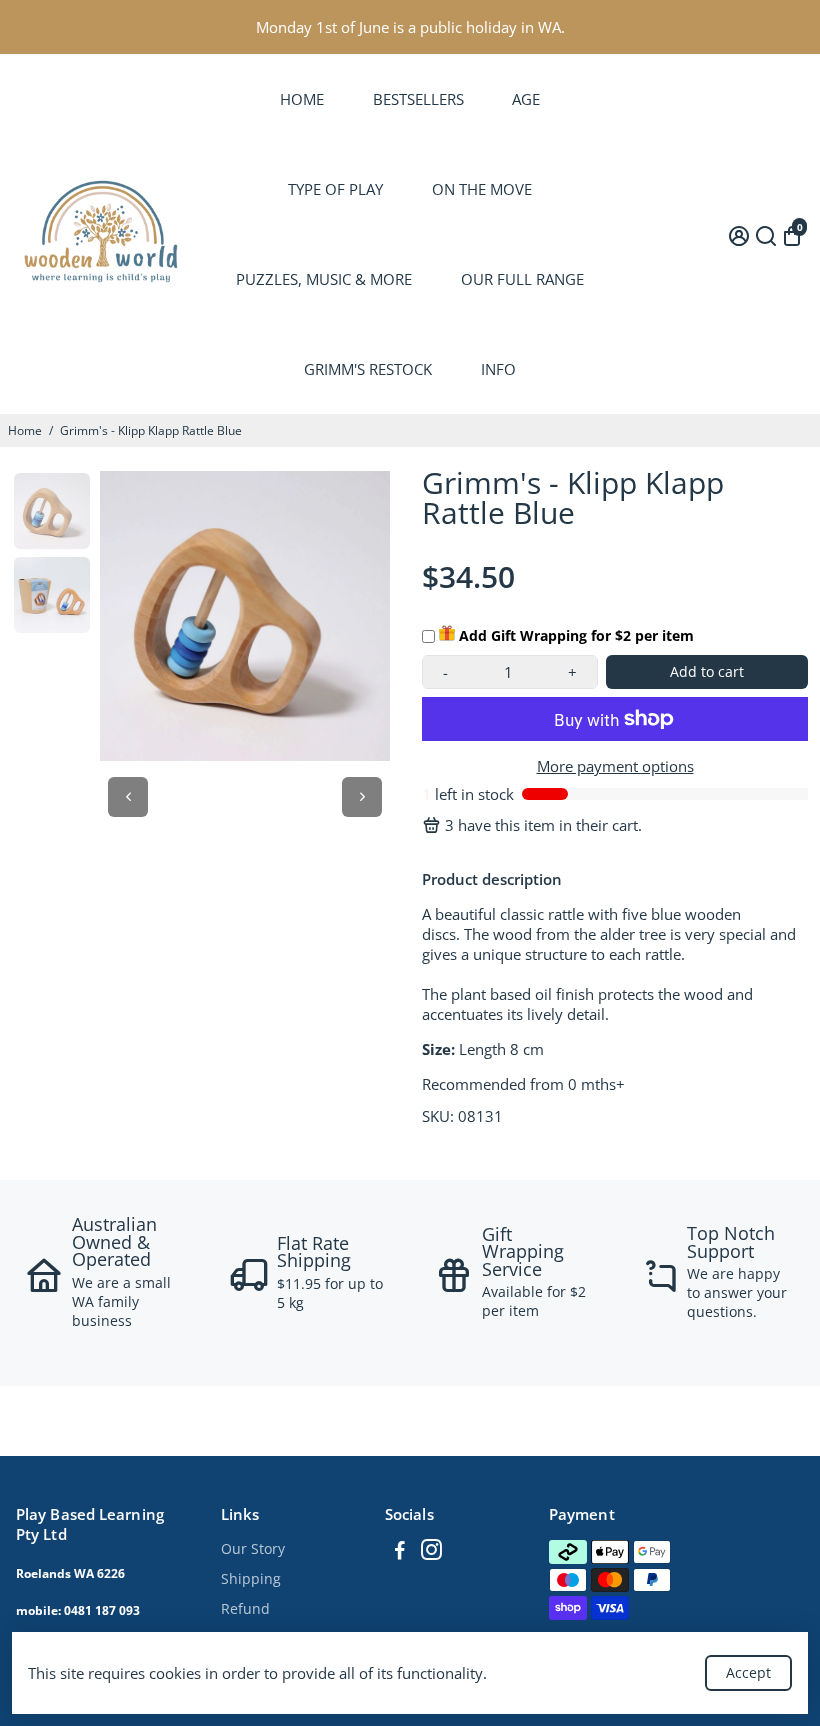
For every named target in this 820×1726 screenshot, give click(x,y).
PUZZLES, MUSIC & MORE (324, 279)
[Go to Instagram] (431, 1552)
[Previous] (128, 797)
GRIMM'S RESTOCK (368, 369)
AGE (526, 99)
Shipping (251, 1579)
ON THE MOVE (482, 189)
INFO (498, 369)
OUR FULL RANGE (522, 279)
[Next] (362, 797)
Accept (748, 1672)
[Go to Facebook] (400, 1552)
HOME (302, 99)
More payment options (615, 766)
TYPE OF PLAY (335, 189)
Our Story (253, 1549)
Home (25, 430)
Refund (245, 1609)
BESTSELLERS (418, 99)
